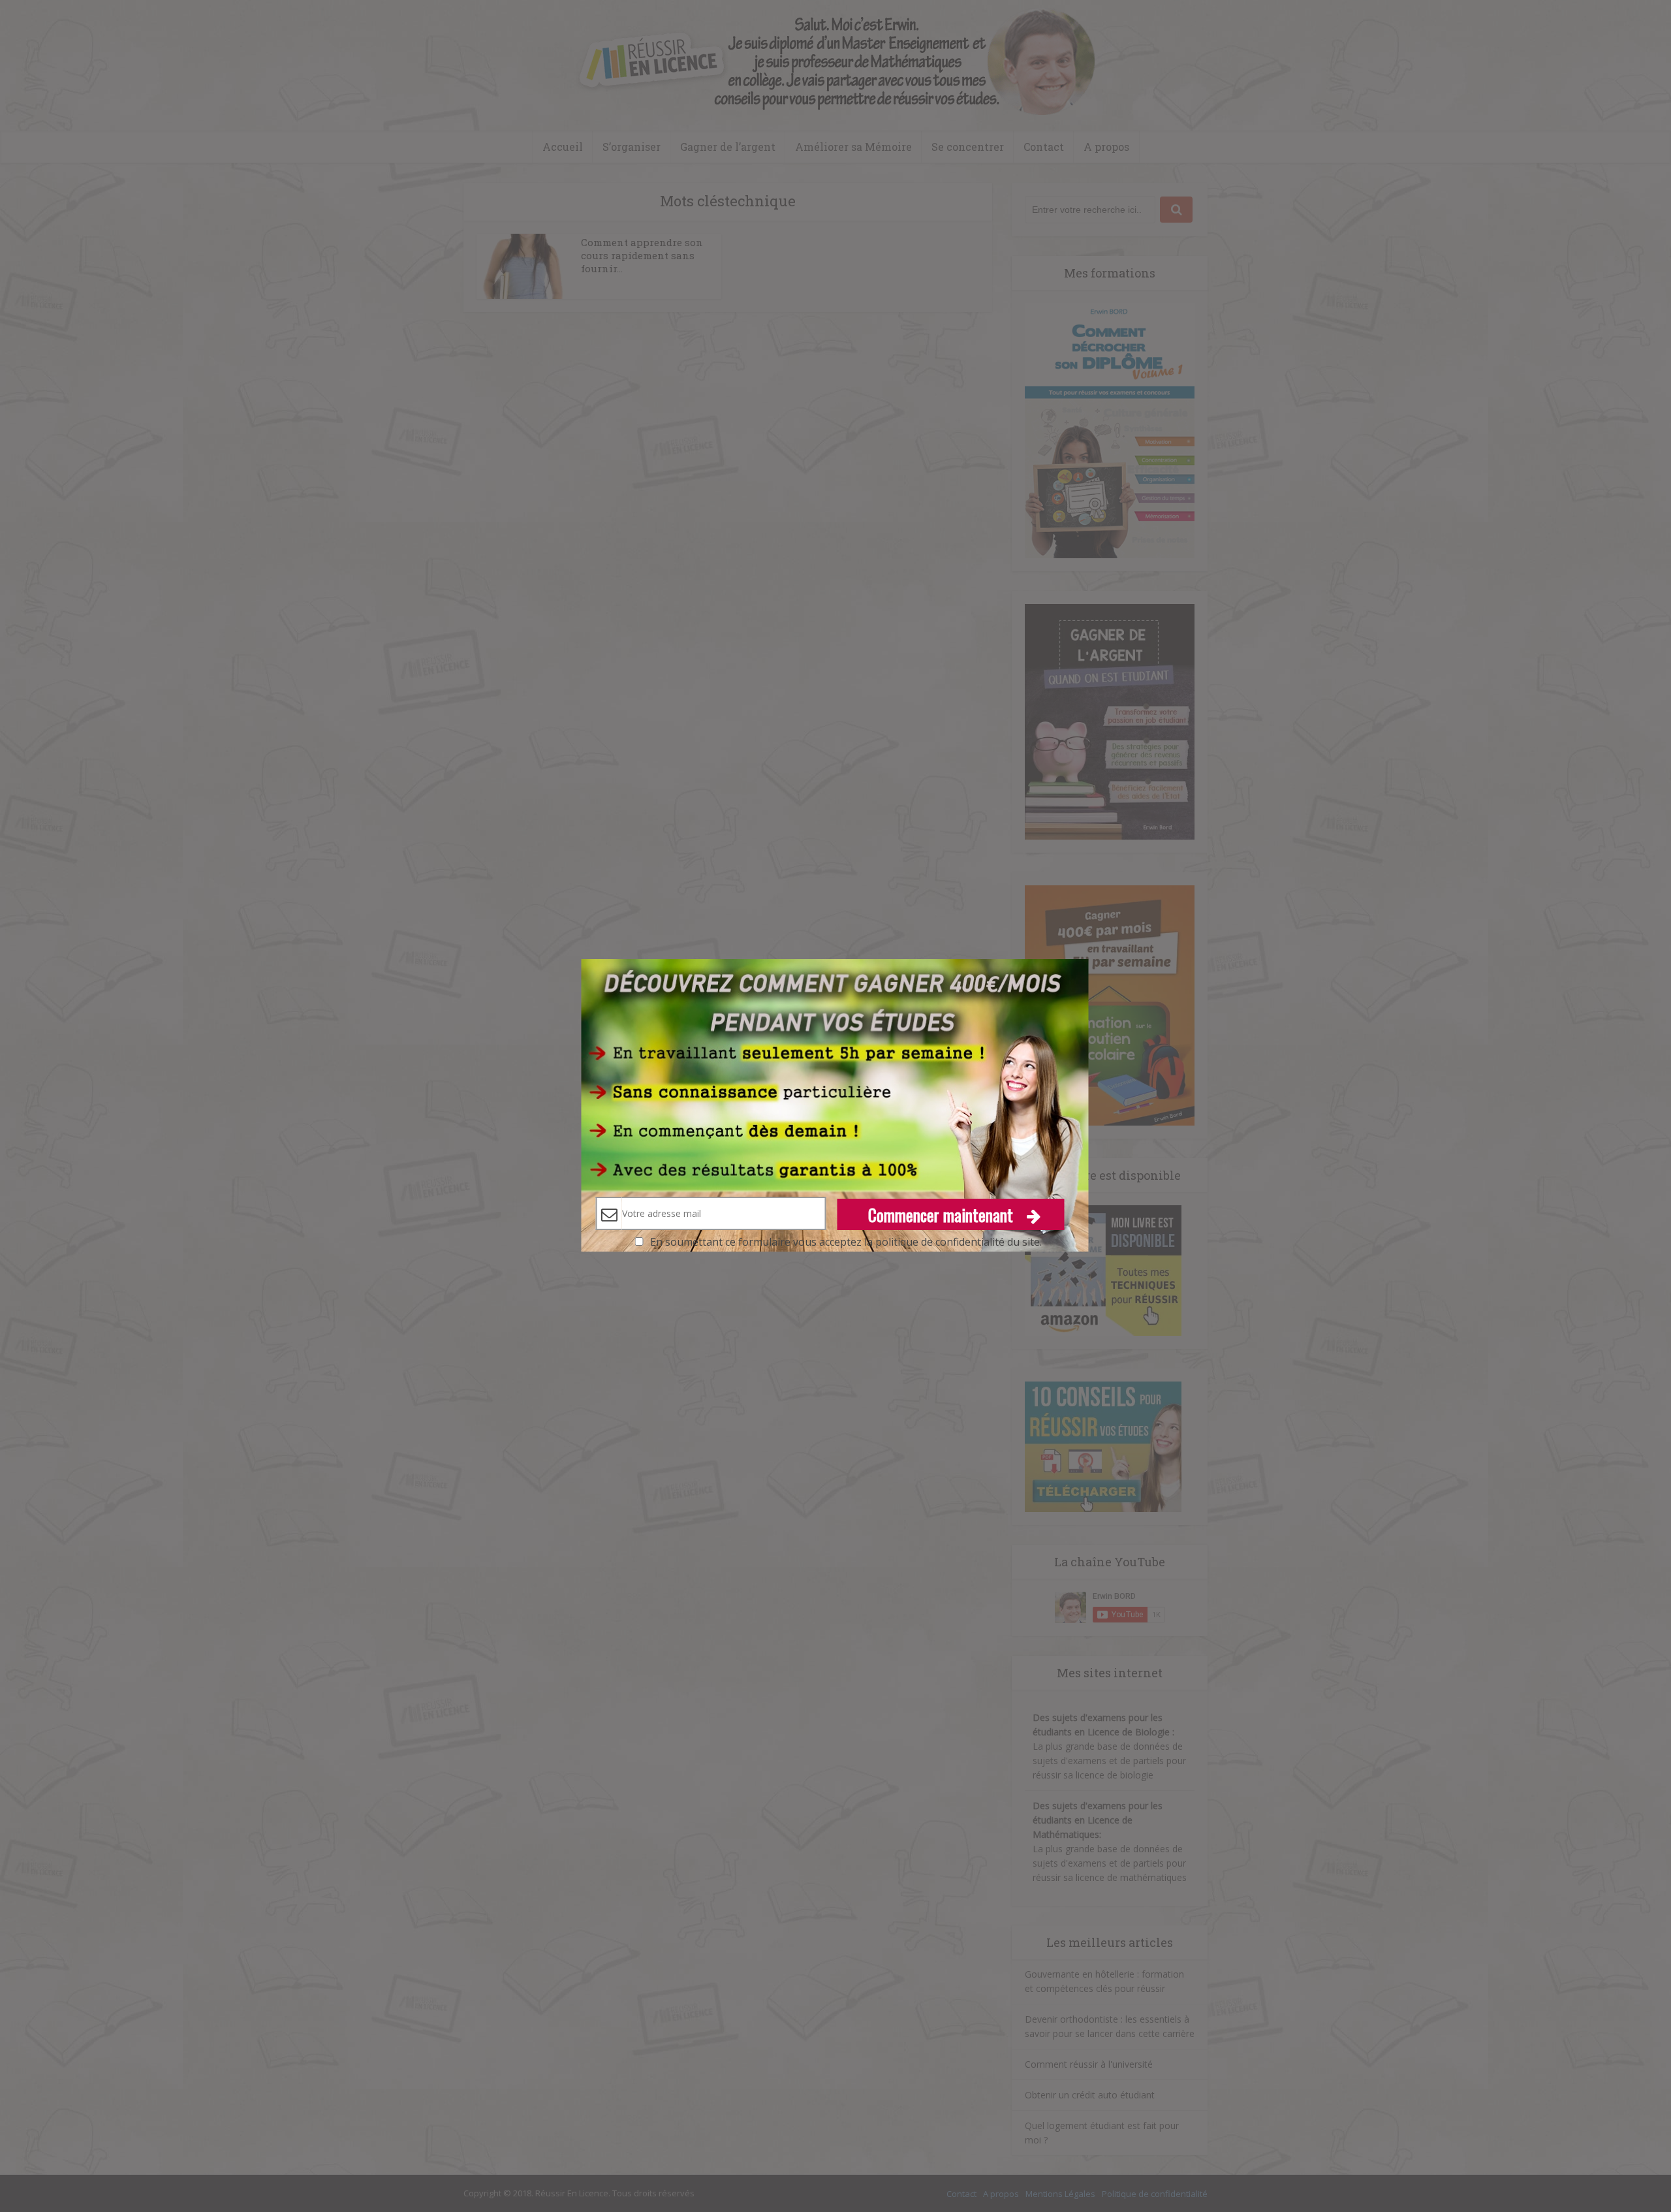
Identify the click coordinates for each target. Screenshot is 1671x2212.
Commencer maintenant (943, 1215)
